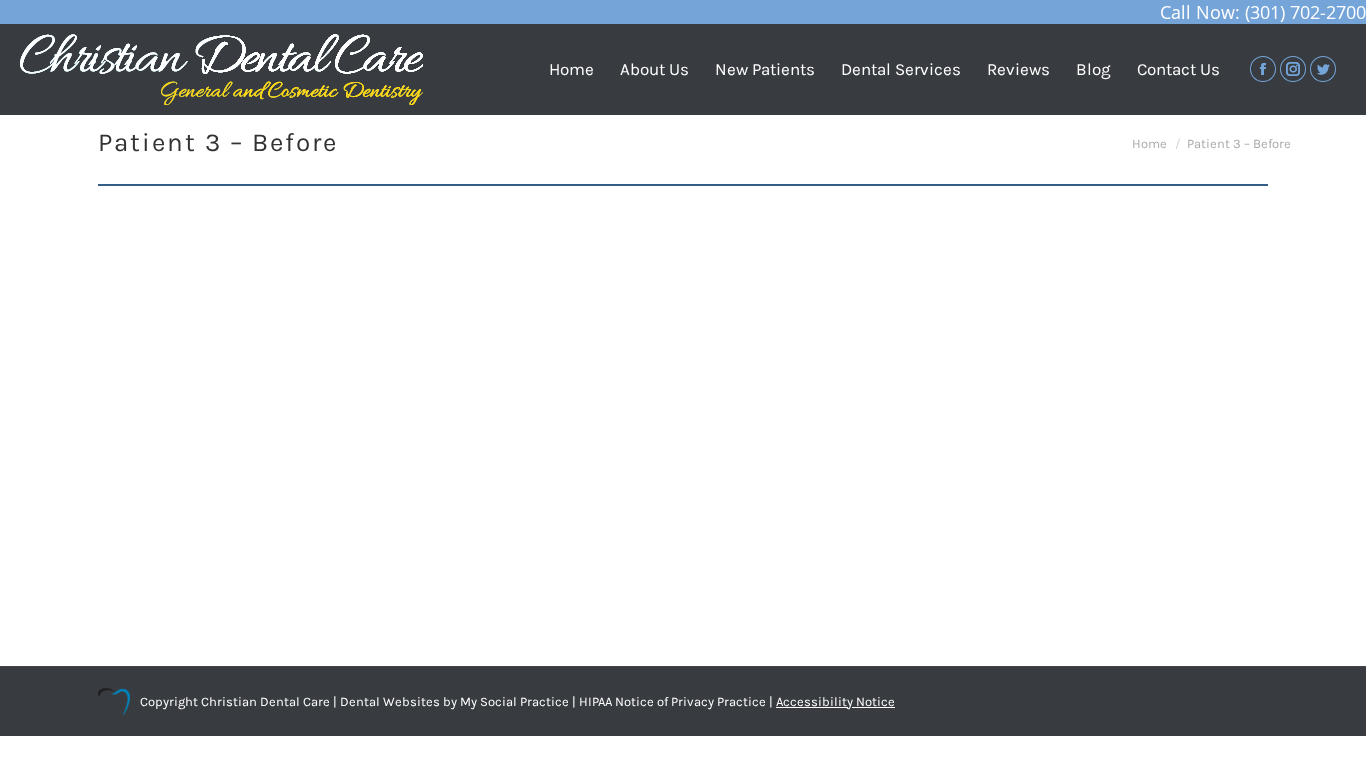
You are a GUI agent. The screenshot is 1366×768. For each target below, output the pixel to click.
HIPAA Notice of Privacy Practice (672, 701)
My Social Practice (513, 701)
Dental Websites (390, 701)
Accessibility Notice (835, 701)
